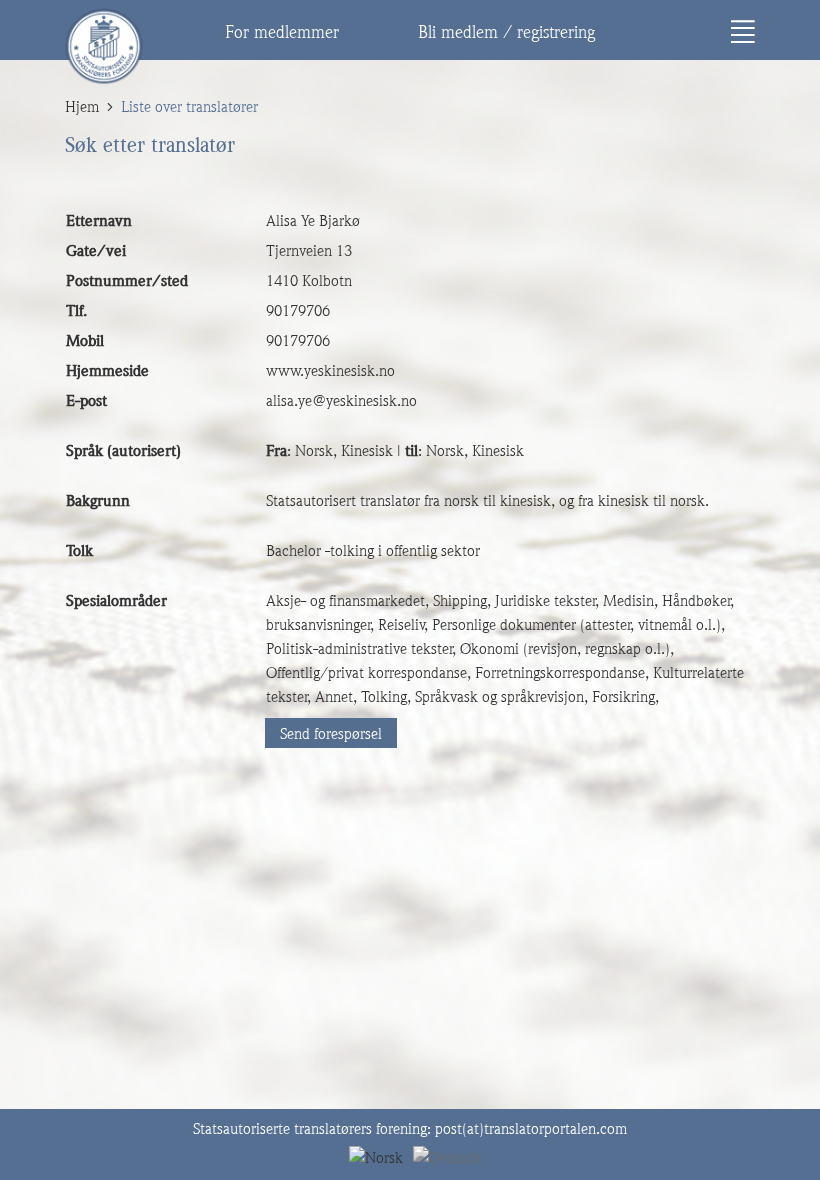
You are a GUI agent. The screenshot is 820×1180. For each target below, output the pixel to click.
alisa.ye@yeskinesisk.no (341, 401)
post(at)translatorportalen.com (531, 1129)
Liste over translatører (189, 107)
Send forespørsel (331, 734)
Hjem (82, 107)
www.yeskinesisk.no (330, 371)
